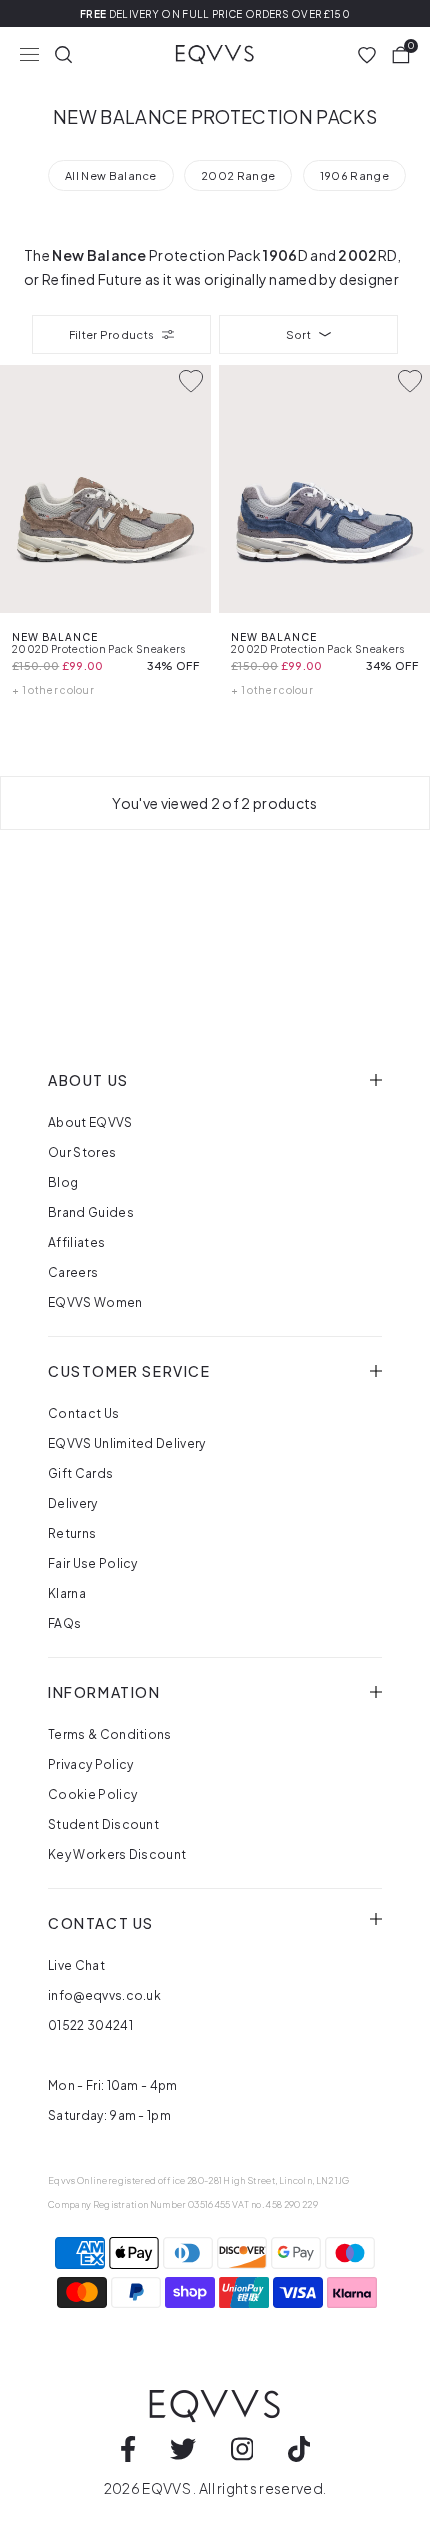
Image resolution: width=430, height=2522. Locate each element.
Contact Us (83, 1413)
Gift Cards (80, 1473)
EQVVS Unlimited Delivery (127, 1443)
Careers (73, 1272)
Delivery (73, 1503)
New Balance (99, 255)
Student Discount (103, 1824)
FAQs (64, 1623)
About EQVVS (90, 1122)
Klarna (67, 1593)
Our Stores (82, 1152)
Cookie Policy (92, 1794)
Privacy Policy (90, 1764)
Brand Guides (91, 1212)
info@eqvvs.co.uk (104, 1995)
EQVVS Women (95, 1302)
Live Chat (76, 1965)
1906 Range (354, 175)
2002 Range (238, 175)
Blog (63, 1182)
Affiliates (76, 1242)
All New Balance (111, 175)
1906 (280, 255)
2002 (357, 255)
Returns (72, 1533)
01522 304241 (90, 2025)
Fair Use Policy (93, 1563)
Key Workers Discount (117, 1854)
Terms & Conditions (110, 1734)
